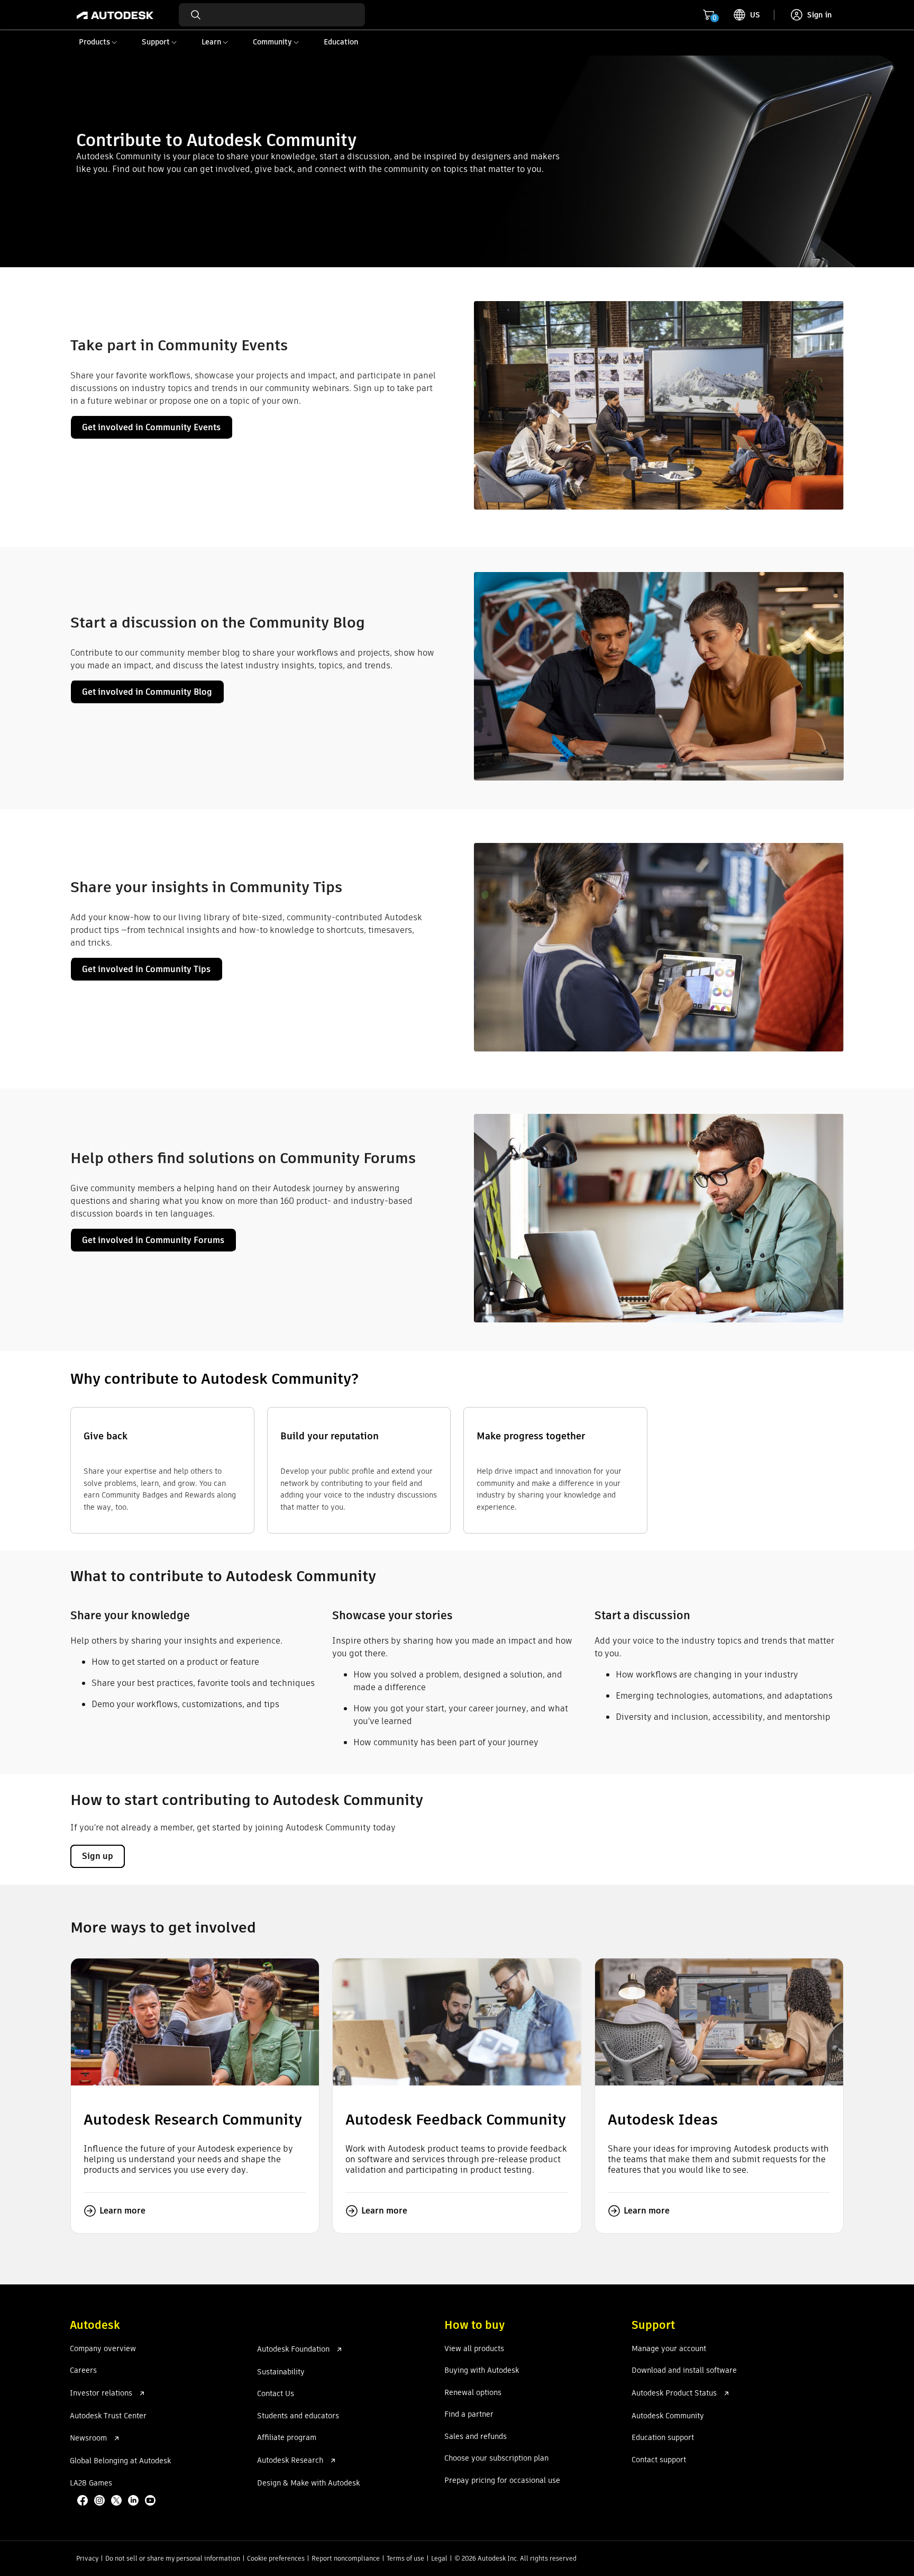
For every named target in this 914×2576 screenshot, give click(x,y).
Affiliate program (287, 2438)
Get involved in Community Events (151, 427)
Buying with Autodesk (482, 2371)
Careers (83, 2371)
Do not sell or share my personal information (173, 2558)
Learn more (122, 2211)
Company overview (103, 2349)
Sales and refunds (476, 2437)
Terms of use (405, 2558)
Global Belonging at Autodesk (120, 2461)
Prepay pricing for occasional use (502, 2481)
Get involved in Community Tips (146, 969)
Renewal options (473, 2393)
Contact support (659, 2460)
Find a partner (469, 2415)
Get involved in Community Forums (153, 1240)
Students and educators (298, 2416)
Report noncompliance (346, 2558)
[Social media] (117, 2501)
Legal (439, 2558)
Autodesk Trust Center (108, 2416)
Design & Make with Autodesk (308, 2483)
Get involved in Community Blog (147, 692)
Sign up (98, 1856)
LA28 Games (91, 2483)
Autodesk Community (668, 2416)
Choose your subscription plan (496, 2459)
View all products (474, 2349)
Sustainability (281, 2372)
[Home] (115, 15)
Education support (663, 2438)
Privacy (87, 2558)
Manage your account (669, 2349)
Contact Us (276, 2394)
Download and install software (684, 2371)
